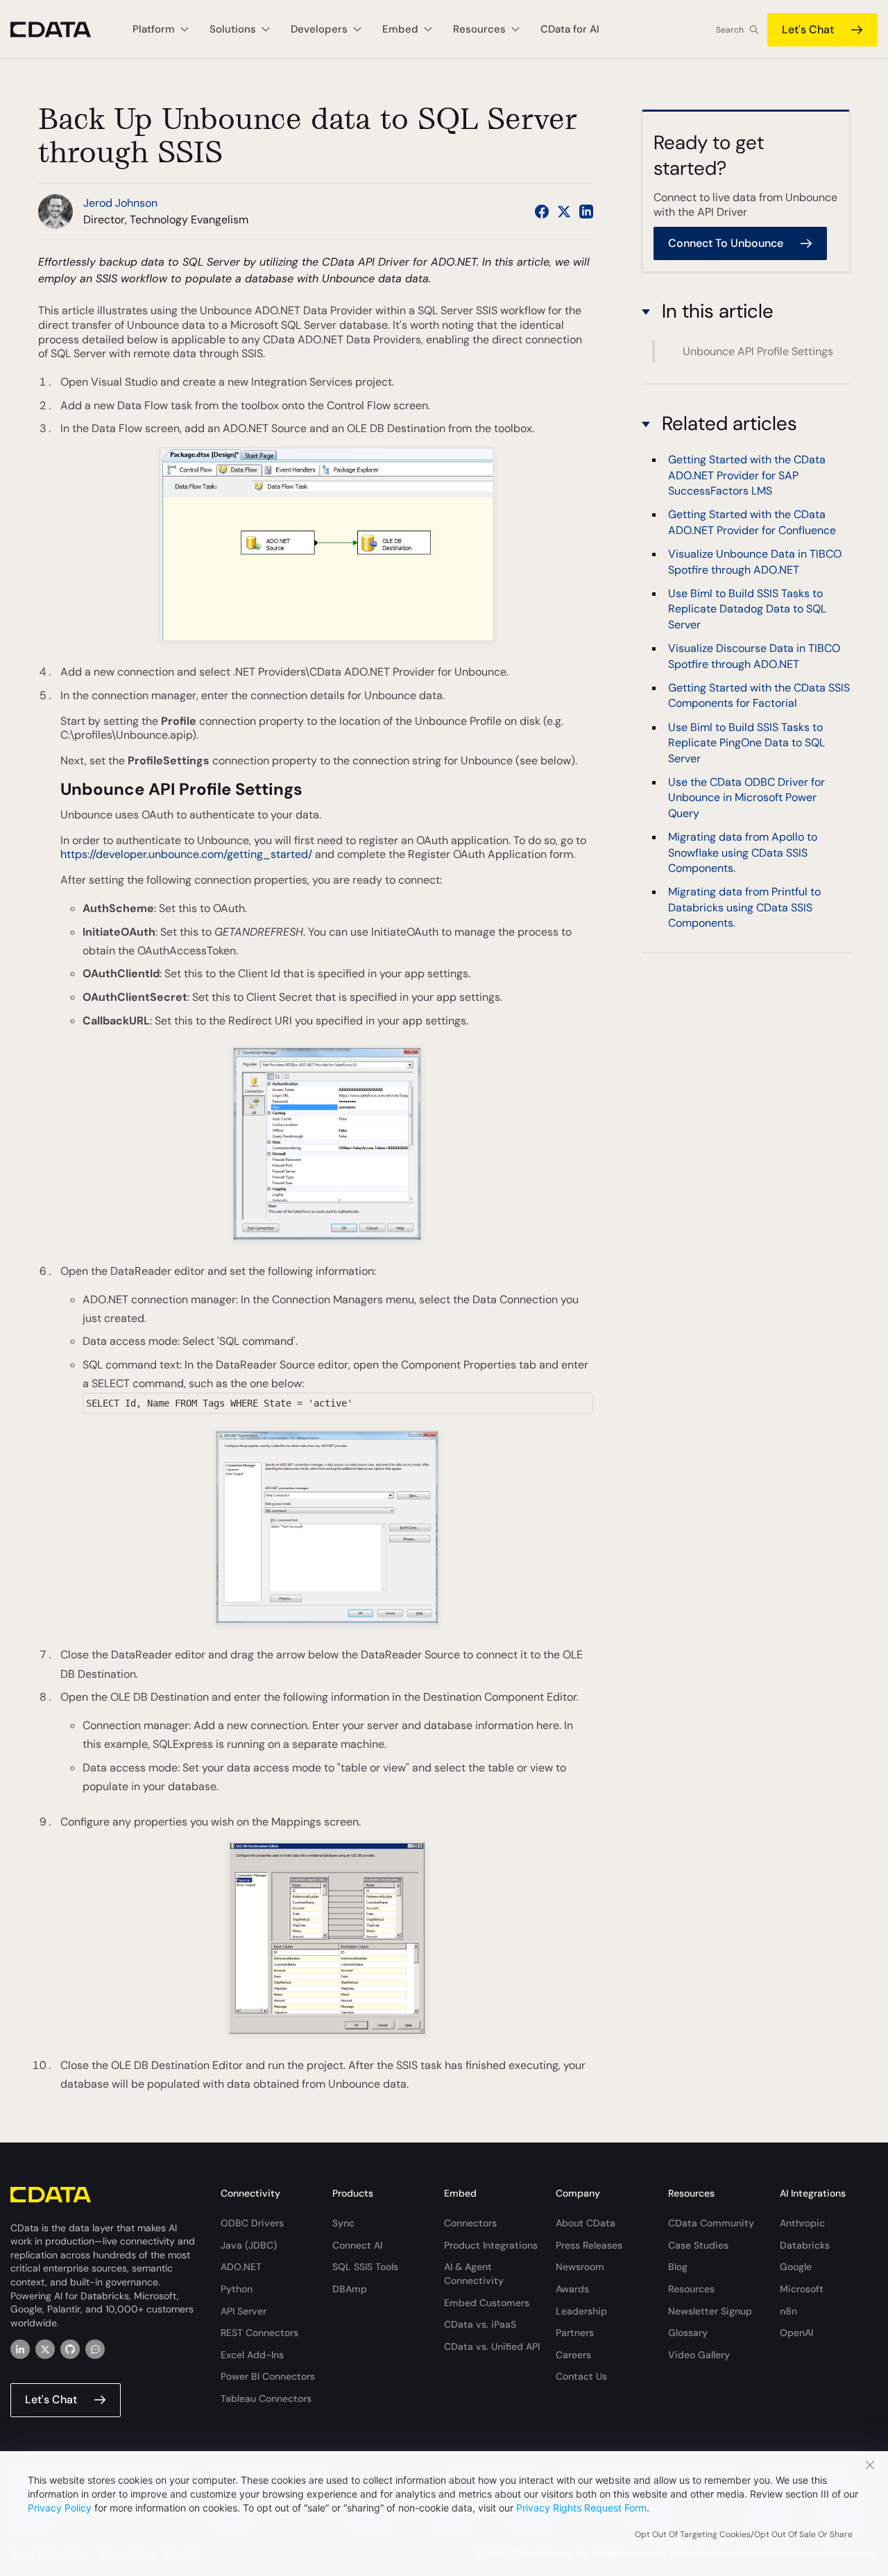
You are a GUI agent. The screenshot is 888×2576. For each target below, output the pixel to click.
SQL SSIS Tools (365, 2267)
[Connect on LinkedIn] (586, 212)
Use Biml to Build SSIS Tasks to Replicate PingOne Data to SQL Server (746, 743)
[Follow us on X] (564, 212)
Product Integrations (491, 2245)
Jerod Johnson (120, 203)
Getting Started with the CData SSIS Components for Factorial (759, 695)
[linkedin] (20, 2349)
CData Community (711, 2223)
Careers (573, 2355)
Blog (678, 2267)
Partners (575, 2333)
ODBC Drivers (252, 2223)
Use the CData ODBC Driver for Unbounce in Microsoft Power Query (746, 798)
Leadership (581, 2311)
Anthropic (802, 2223)
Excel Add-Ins (252, 2355)
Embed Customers (487, 2303)
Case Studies (698, 2245)
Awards (572, 2289)
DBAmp (350, 2289)
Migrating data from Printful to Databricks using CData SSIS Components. (744, 908)
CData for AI (570, 29)
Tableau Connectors (266, 2398)
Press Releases (589, 2245)
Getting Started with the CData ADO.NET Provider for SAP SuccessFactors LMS (747, 476)
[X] (45, 2349)
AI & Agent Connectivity (474, 2274)
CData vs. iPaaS (480, 2324)
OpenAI (796, 2333)
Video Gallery (699, 2355)
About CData (586, 2223)
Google (796, 2267)
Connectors (470, 2223)
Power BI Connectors (268, 2376)
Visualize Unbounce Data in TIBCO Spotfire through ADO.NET (755, 562)
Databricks (805, 2245)
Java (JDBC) (249, 2245)
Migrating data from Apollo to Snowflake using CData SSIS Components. (743, 853)
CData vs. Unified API (492, 2346)
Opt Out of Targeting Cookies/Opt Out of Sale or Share (744, 2534)
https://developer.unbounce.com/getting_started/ (186, 854)
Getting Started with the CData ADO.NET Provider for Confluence (752, 523)
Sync (343, 2223)
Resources (691, 2289)
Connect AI (357, 2245)
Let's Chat (808, 29)
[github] (70, 2349)
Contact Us (581, 2376)
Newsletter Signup (710, 2311)
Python (237, 2289)
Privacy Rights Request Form (581, 2508)
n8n (788, 2311)
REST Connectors (259, 2333)
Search (730, 30)
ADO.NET (241, 2267)
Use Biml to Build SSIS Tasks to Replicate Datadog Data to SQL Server (747, 609)
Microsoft (802, 2289)
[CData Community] (95, 2349)
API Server (244, 2311)
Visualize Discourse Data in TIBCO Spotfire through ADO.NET (754, 656)
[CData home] (61, 29)
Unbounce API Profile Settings (758, 351)
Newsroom (580, 2267)
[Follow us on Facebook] (542, 212)
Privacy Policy (60, 2508)
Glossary (688, 2333)
